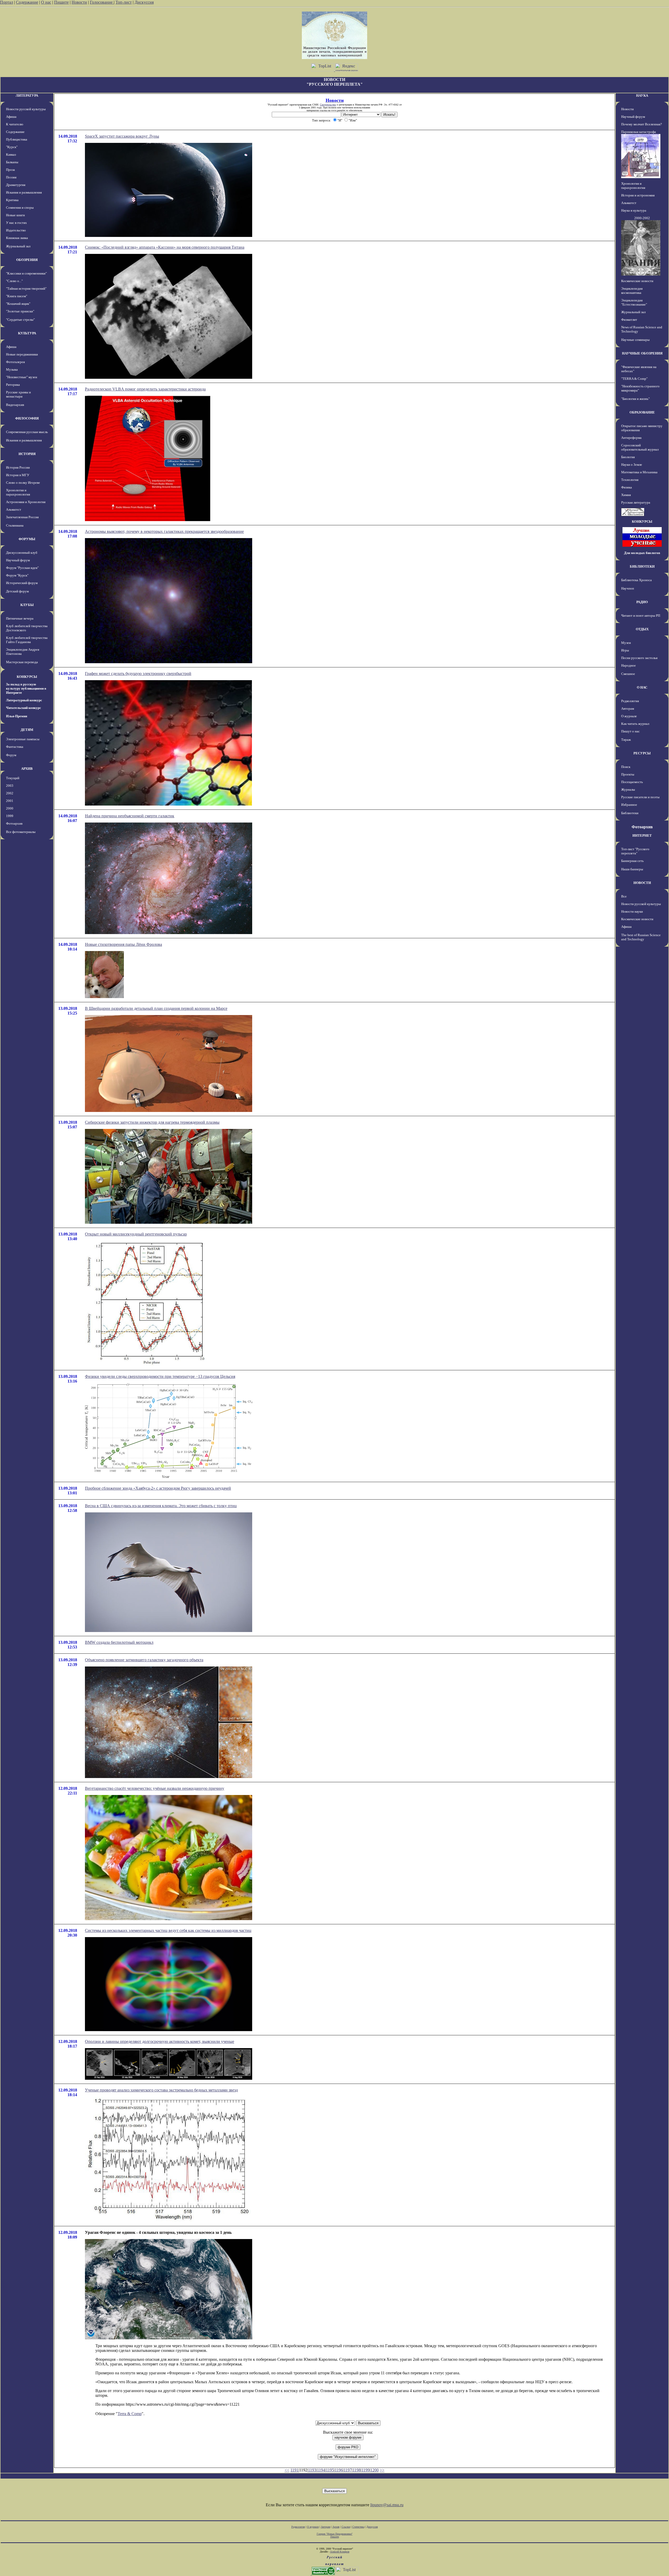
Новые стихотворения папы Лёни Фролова (123, 944)
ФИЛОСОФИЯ (27, 418)
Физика (627, 487)
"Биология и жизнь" (635, 399)
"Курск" (12, 147)
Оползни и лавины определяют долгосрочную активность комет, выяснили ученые (160, 2041)
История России (18, 467)
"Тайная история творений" (26, 289)
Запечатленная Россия (22, 517)
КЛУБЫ (27, 605)
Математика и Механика (639, 472)
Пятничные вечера (20, 618)
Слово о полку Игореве (23, 483)
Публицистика (17, 139)
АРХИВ (27, 769)
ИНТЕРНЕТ (642, 835)
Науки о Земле (632, 465)
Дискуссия (144, 2)
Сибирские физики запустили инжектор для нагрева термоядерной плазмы (152, 1122)
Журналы (628, 789)
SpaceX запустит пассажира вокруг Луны (122, 136)
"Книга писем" (17, 296)
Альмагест (14, 509)
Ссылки (346, 2527)
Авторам (628, 709)
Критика (12, 200)
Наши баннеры (632, 869)
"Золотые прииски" (20, 311)
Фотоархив (14, 823)
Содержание (27, 2)
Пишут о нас (630, 731)
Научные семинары (635, 340)
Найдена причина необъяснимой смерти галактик (130, 816)
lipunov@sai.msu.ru (387, 2505)
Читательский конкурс (24, 708)
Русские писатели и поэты (640, 797)
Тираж (626, 740)
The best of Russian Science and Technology (641, 937)
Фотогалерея (15, 362)
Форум (11, 755)
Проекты (628, 774)
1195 (330, 2470)
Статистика (358, 2527)
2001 (10, 801)
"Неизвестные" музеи (22, 377)
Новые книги (15, 215)
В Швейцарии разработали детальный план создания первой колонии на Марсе (156, 1008)
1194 (321, 2470)
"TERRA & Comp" (634, 379)
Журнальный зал (18, 246)
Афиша (11, 117)
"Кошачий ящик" (18, 304)
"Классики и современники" (26, 273)
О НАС (642, 687)
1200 (374, 2470)
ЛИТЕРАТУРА (27, 95)
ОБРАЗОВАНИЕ (642, 412)
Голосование (102, 2)
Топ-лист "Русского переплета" (635, 851)
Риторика (13, 385)
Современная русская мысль (27, 432)
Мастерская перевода (22, 662)
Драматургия (16, 185)
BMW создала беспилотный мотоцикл (119, 1642)
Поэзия (11, 177)
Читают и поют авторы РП (641, 616)
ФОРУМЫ (27, 539)
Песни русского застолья (639, 658)
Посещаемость (632, 782)
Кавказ (11, 155)
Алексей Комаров (340, 2552)
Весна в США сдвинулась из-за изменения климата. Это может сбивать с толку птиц (161, 1506)
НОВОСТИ (642, 883)
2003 (10, 786)
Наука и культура (634, 210)
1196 (339, 2470)
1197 (348, 2470)
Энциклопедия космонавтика (632, 291)
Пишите (61, 2)
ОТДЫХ (642, 629)
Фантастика (15, 747)
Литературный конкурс (24, 700)
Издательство (16, 230)
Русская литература (636, 502)
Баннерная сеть (632, 861)
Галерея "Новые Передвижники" (335, 2534)
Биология (628, 457)
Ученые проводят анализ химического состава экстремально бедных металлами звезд (161, 2090)
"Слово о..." (14, 281)
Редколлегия (630, 701)
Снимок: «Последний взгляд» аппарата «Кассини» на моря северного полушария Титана (165, 247)
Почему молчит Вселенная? (642, 124)
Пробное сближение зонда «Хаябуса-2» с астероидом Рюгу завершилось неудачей (158, 1488)
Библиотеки (630, 813)
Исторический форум (22, 583)
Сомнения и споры (20, 208)
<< (287, 2470)
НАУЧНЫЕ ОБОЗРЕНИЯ (642, 353)
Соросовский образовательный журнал (640, 447)
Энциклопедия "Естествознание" (634, 302)
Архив (336, 2527)
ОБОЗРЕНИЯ (27, 260)
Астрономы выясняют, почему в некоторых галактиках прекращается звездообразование (164, 531)
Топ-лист (124, 2)
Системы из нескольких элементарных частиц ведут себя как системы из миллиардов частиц (168, 1930)
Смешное (628, 674)
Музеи (626, 643)
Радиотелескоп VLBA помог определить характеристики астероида (145, 389)
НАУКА (642, 95)
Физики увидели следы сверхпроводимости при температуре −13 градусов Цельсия (160, 1376)
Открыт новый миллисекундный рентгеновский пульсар (136, 1234)
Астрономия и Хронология (26, 502)
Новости (79, 2)
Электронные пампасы (23, 739)
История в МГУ (18, 475)
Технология (630, 480)
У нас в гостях (16, 223)
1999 (10, 816)
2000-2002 (642, 218)
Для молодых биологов (642, 553)
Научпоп (628, 588)
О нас (46, 2)
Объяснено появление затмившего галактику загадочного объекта (144, 1660)
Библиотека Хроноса (636, 580)
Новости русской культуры (26, 109)
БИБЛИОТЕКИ (642, 566)
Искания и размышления (24, 192)
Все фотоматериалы (21, 832)
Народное (628, 665)
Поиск (626, 767)
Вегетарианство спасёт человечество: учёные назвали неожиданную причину (155, 1788)
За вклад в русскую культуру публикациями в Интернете (26, 688)
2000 (10, 808)
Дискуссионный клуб (22, 553)
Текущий (13, 778)
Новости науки (632, 911)
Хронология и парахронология (18, 492)
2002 (10, 793)
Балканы (12, 162)
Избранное (629, 805)
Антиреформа (631, 438)
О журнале (629, 716)
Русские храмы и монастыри (18, 394)
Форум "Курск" (17, 575)
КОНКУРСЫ (27, 677)
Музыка (12, 369)
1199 (365, 2470)
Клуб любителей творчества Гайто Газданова (27, 640)
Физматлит (629, 320)
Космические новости (637, 281)
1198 (357, 2470)
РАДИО (642, 602)
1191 (294, 2470)
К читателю (15, 124)
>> (382, 2470)
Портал (7, 2)
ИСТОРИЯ (27, 454)
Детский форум (17, 591)
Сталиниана (15, 525)
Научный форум (18, 560)
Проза (10, 170)
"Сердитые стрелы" (20, 320)
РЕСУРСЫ (642, 753)
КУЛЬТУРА (27, 333)
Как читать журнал (635, 724)
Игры (625, 650)
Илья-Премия (17, 716)
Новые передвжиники (22, 354)
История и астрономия (638, 195)
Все (624, 896)
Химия (626, 495)
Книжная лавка (17, 238)
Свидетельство (328, 105)
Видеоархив (15, 405)
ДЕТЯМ (27, 730)
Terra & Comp (130, 2414)
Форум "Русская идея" (22, 568)
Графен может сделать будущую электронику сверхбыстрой (138, 674)
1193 (312, 2470)
